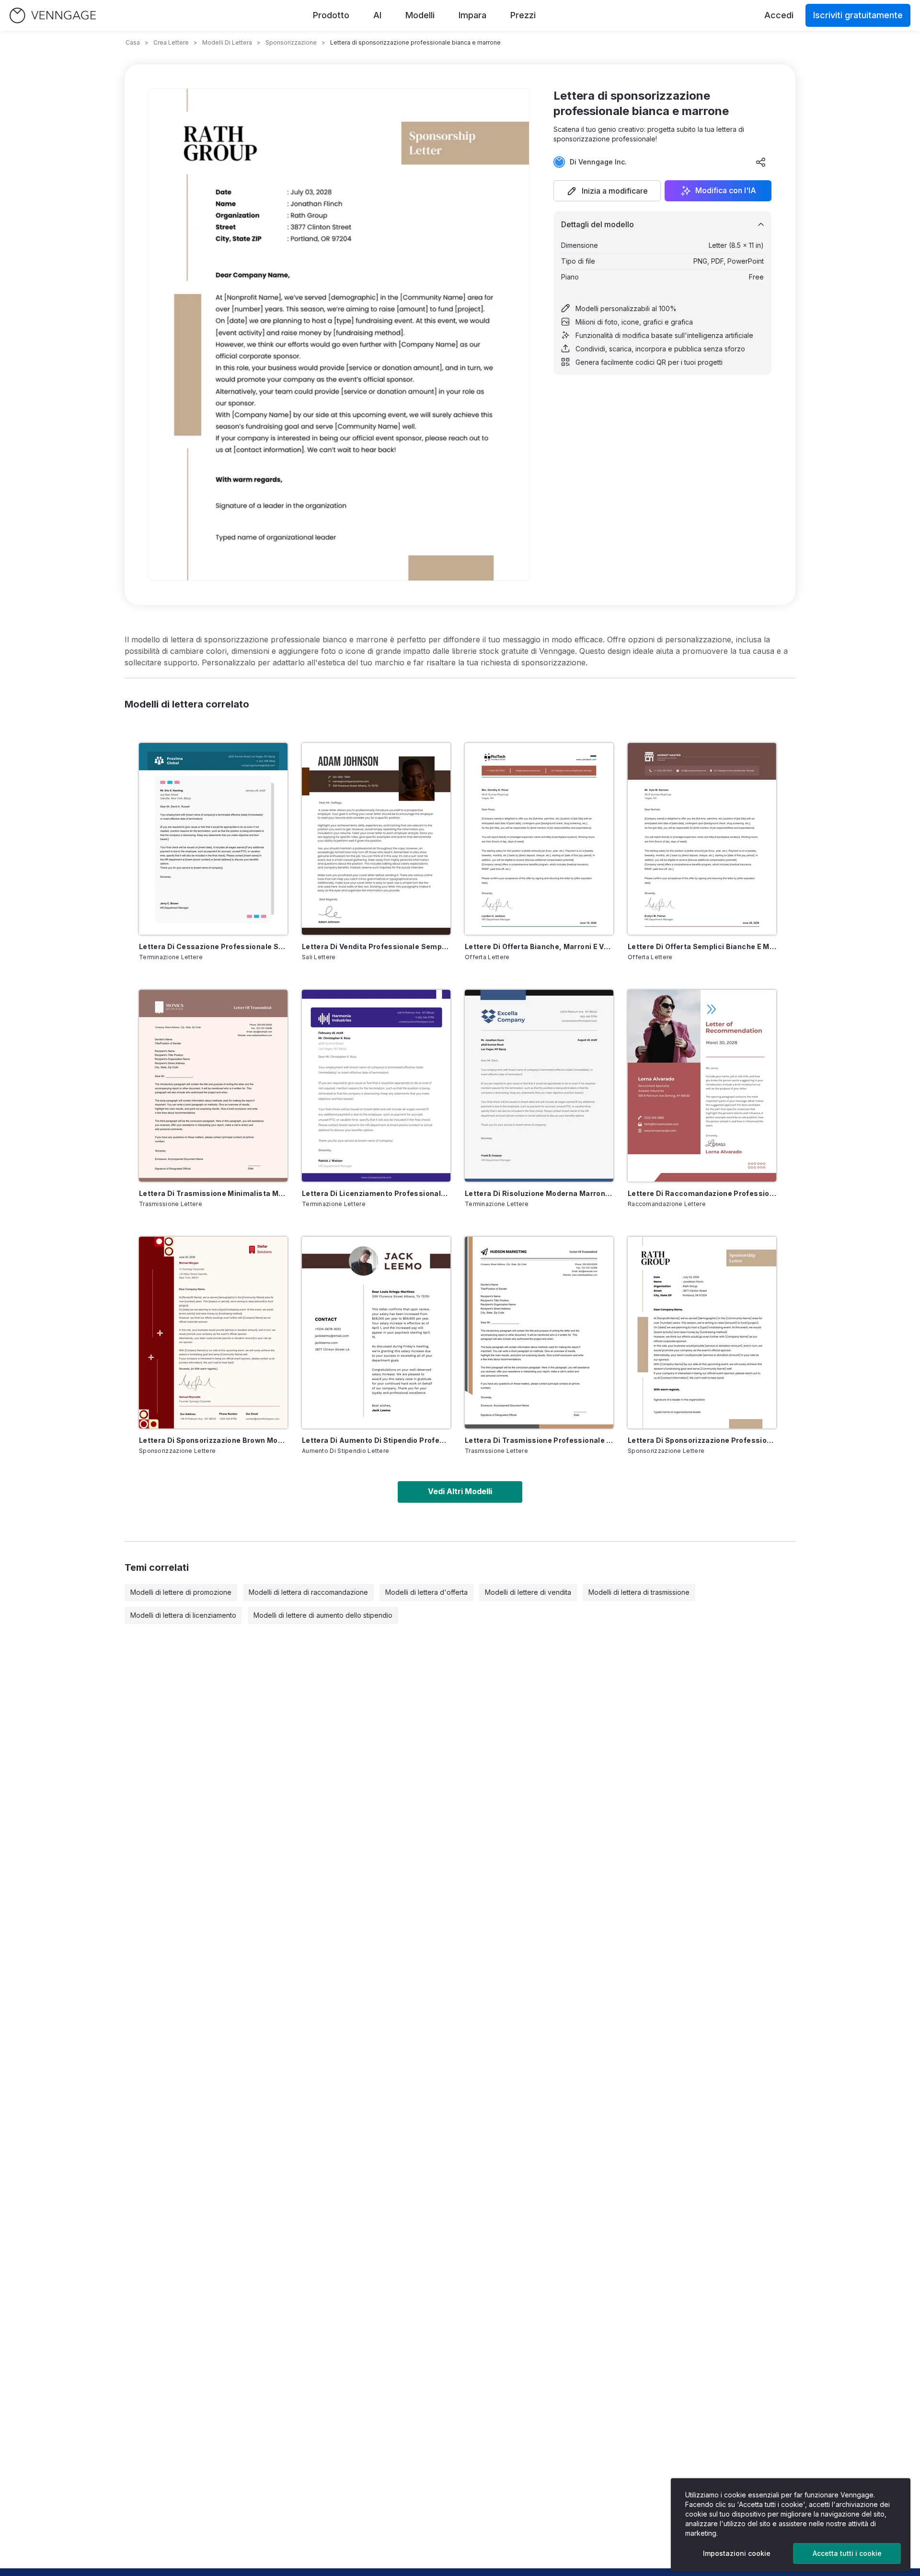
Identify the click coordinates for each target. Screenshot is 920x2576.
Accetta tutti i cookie (847, 2553)
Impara (472, 15)
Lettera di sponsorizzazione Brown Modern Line (213, 1440)
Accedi (779, 15)
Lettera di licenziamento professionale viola (376, 1193)
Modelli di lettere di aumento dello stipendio (323, 1615)
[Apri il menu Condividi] (761, 162)
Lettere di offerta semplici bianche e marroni (702, 946)
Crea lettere (171, 42)
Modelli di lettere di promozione (181, 1592)
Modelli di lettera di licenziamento (183, 1615)
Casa (133, 42)
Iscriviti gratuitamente (858, 15)
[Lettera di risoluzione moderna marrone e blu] (539, 1086)
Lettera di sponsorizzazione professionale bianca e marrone (702, 1440)
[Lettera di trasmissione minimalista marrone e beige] (213, 1086)
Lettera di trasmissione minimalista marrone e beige (213, 1193)
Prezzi (523, 15)
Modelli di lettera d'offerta (426, 1592)
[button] (607, 191)
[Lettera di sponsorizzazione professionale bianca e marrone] (702, 1333)
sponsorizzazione (291, 42)
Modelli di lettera (227, 42)
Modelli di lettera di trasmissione (639, 1592)
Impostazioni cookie (737, 2553)
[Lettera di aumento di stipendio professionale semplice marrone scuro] (376, 1333)
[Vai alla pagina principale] (53, 16)
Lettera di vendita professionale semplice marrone (376, 946)
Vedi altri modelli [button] (460, 1491)
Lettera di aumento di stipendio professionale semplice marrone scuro (376, 1440)
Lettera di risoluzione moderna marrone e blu (539, 1193)
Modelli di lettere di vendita (528, 1592)
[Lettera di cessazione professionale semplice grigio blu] (213, 839)
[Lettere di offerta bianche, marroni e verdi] (539, 839)
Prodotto (331, 15)
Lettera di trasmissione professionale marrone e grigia (539, 1440)
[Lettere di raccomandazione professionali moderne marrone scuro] (702, 1086)
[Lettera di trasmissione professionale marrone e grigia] (539, 1333)
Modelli (420, 15)
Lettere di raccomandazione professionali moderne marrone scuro (702, 1193)
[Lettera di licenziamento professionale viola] (376, 1086)
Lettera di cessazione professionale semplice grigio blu (213, 946)
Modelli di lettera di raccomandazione (308, 1592)
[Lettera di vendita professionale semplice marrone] (376, 839)
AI (377, 15)
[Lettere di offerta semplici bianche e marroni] (702, 839)
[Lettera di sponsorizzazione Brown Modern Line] (213, 1333)
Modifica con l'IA (726, 191)
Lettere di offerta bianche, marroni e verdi (539, 946)
